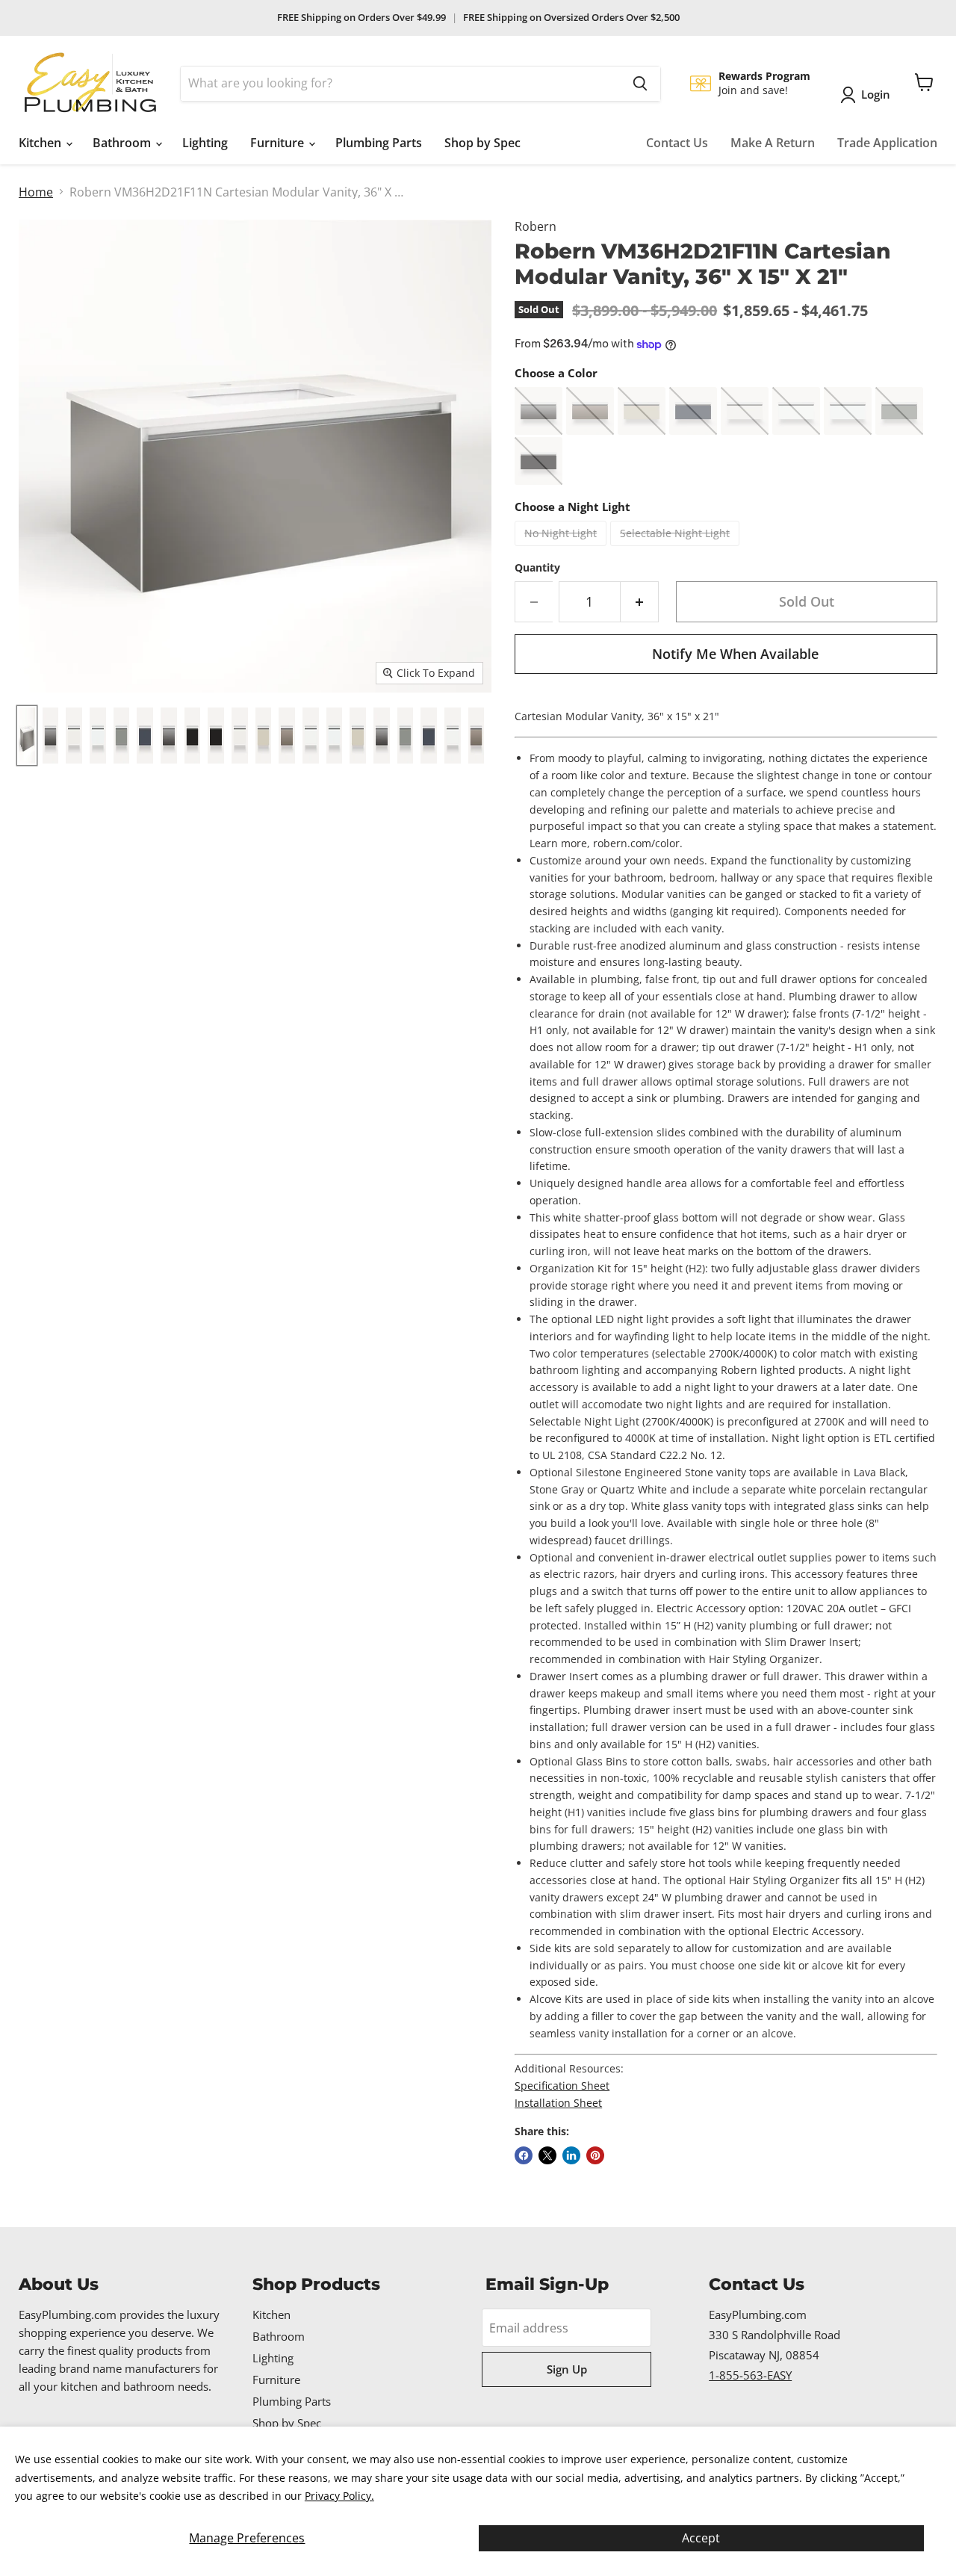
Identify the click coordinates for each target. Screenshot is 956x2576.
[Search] (640, 84)
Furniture (279, 143)
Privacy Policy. (339, 2496)
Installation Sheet (558, 2103)
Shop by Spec (482, 143)
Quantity (537, 568)
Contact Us (677, 143)
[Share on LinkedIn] (571, 2155)
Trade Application (887, 143)
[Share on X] (547, 2155)
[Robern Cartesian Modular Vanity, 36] (51, 736)
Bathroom (123, 143)
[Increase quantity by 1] (640, 602)
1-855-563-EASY (750, 2375)
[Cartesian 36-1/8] (27, 736)
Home (36, 192)
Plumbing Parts (379, 143)
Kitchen (41, 143)
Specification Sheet (562, 2086)
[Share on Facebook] (524, 2155)
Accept (701, 2538)
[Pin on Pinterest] (595, 2155)
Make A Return (773, 143)
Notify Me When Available (735, 654)
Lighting (205, 143)
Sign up (567, 2369)
